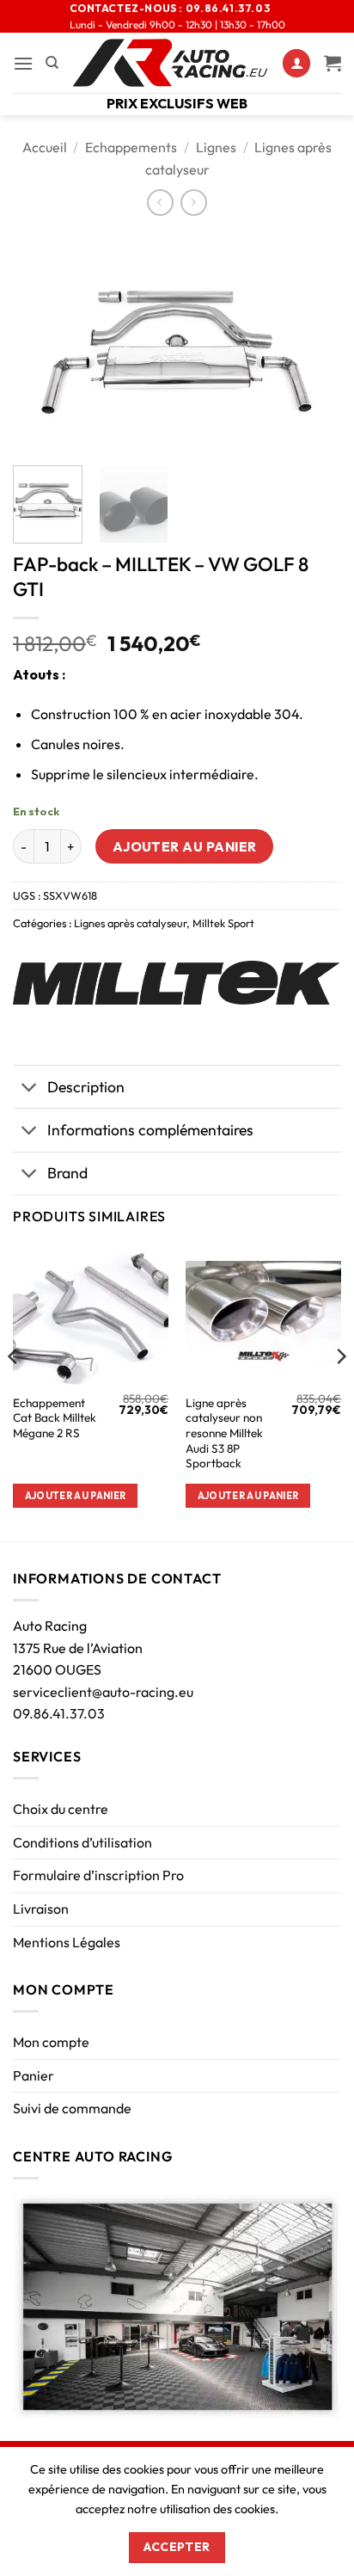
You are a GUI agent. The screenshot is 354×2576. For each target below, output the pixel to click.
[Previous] (41, 343)
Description (86, 1087)
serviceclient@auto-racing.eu (103, 1692)
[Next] (313, 343)
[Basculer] (30, 1088)
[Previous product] (194, 203)
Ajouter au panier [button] (76, 1496)
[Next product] (160, 203)
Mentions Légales (67, 1942)
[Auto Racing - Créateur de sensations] (171, 63)
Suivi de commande (72, 2108)
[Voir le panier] (333, 63)
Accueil (45, 147)
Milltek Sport (223, 923)
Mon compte (51, 2042)
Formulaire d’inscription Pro (98, 1875)
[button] (23, 63)
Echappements (131, 147)
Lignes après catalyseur (130, 923)
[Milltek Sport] (176, 983)
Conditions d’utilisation (82, 1842)
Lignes (216, 147)
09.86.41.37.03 (59, 1713)
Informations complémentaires (150, 1130)
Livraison (41, 1909)
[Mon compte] (296, 63)
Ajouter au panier (185, 846)
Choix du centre (61, 1809)
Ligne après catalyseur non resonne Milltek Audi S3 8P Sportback (224, 1434)
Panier (34, 2075)
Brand (67, 1173)
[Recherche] (52, 63)
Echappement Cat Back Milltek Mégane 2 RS (55, 1418)
